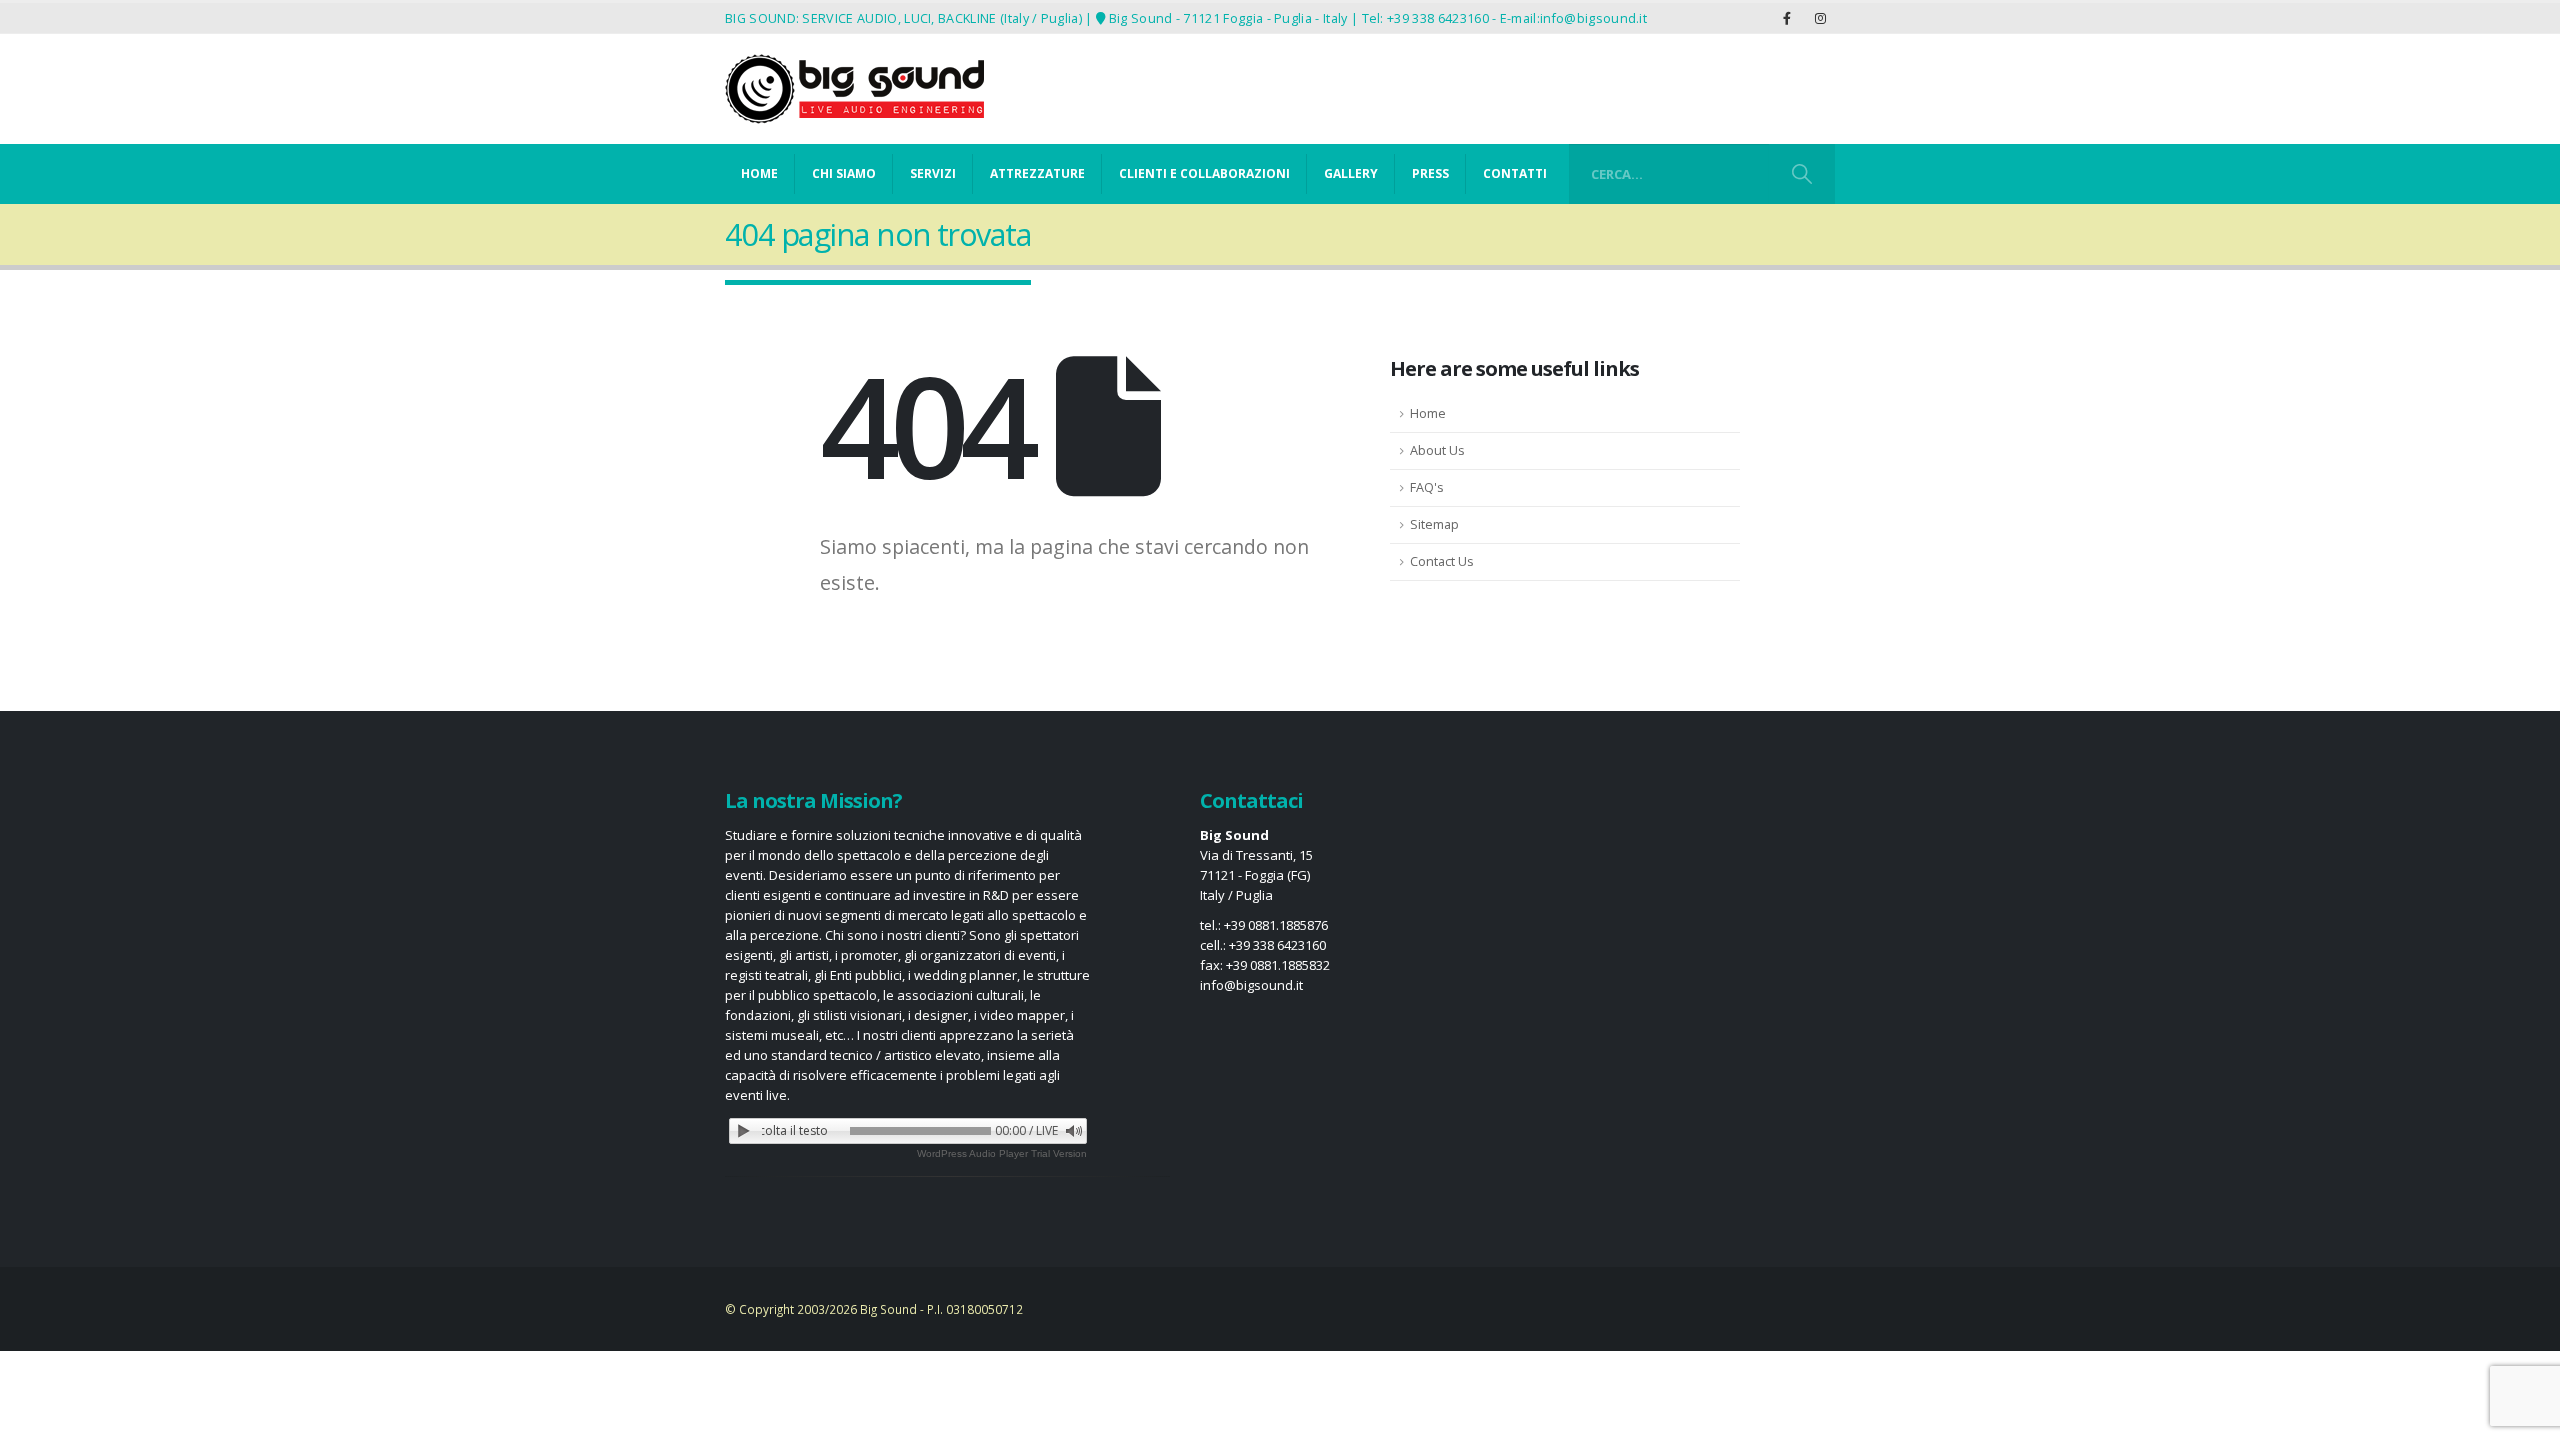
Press (1430, 173)
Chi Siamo (844, 173)
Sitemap (1434, 524)
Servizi (933, 173)
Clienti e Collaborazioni (1204, 173)
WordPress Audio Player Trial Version (1002, 1153)
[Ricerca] (1801, 174)
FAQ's (1427, 487)
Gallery (1351, 173)
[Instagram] (1820, 18)
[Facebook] (1787, 18)
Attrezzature (1037, 173)
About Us (1437, 450)
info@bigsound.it (1593, 18)
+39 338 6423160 (1438, 18)
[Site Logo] (854, 89)
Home (759, 173)
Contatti (1515, 173)
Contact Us (1442, 561)
